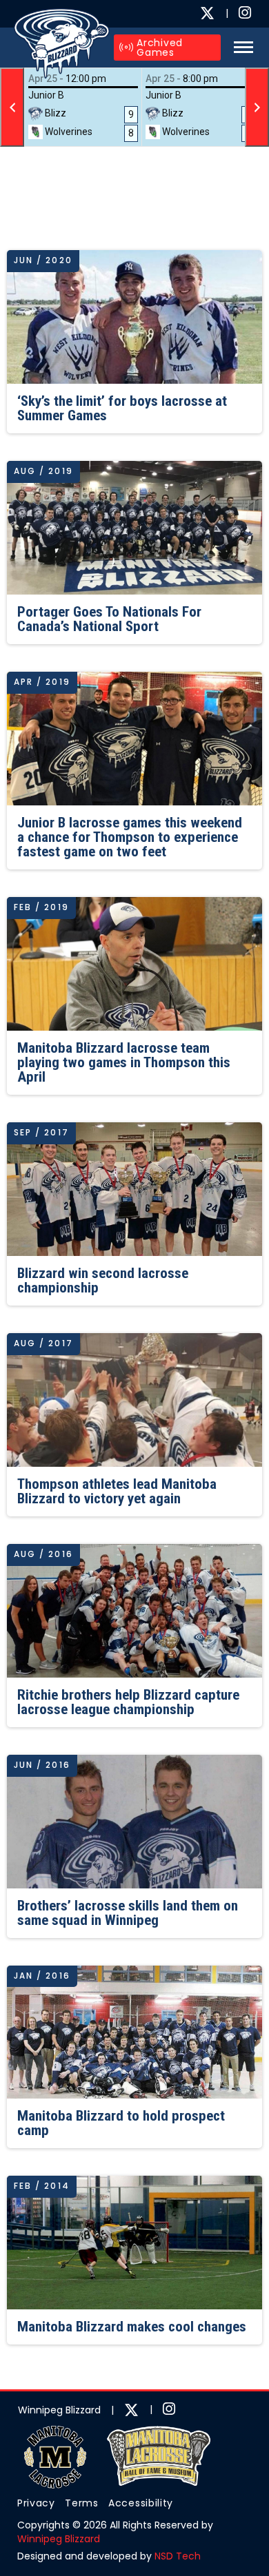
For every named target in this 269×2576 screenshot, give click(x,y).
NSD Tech (178, 2556)
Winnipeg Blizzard (59, 2539)
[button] (240, 47)
